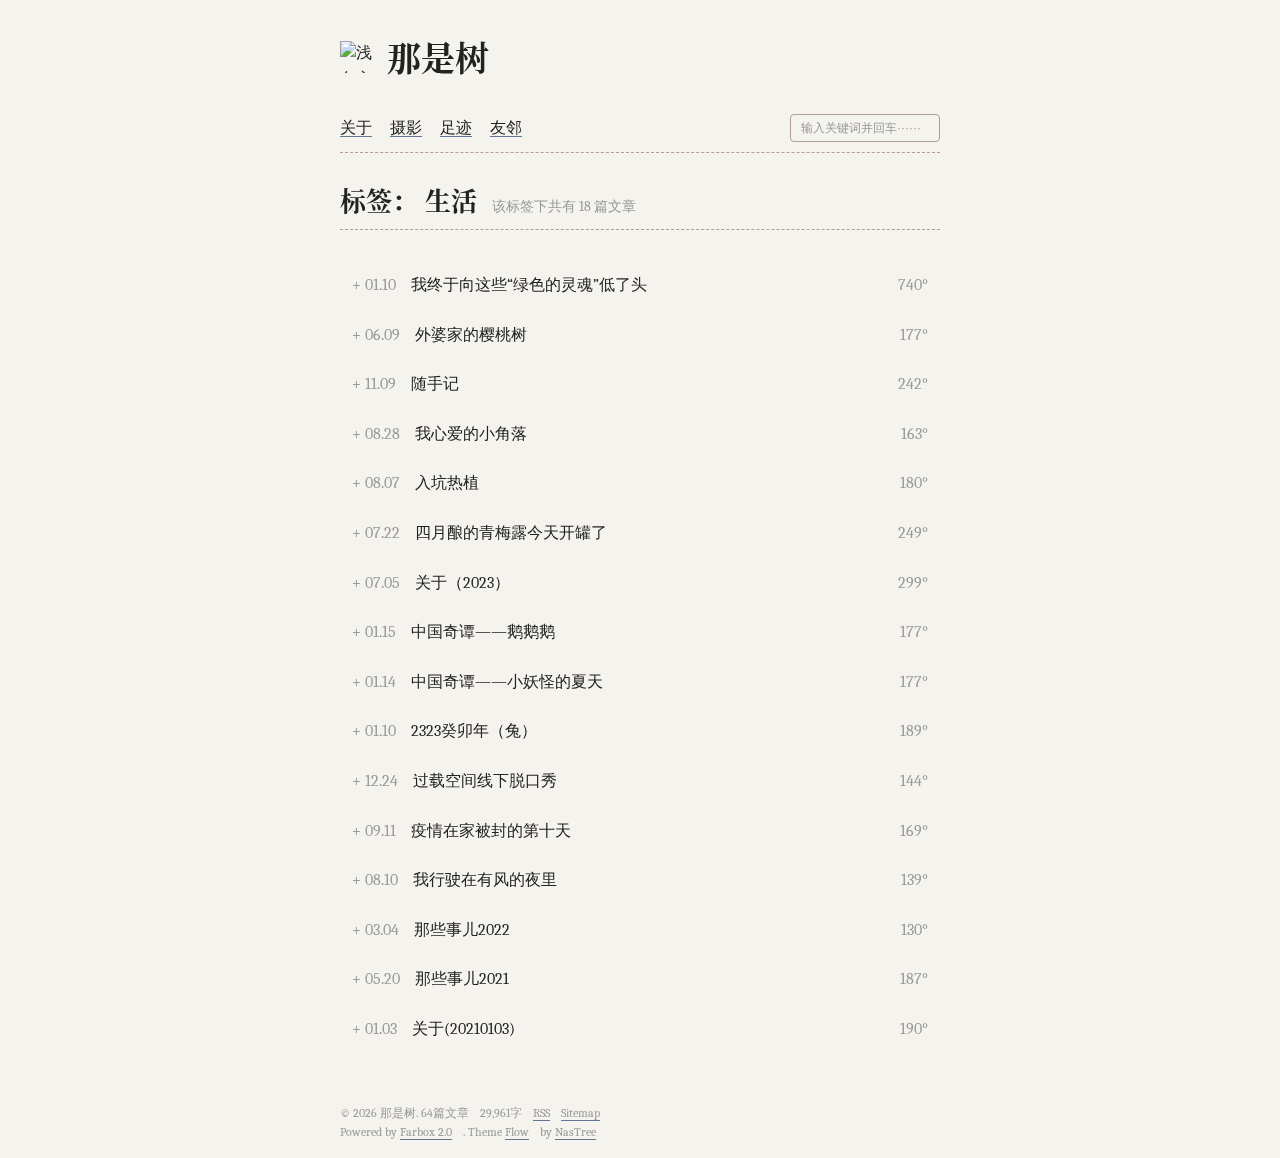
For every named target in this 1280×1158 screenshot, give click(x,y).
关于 (356, 128)
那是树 (438, 56)
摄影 (406, 128)
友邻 (506, 128)
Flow (517, 1132)
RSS (541, 1113)
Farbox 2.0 (426, 1132)
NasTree (575, 1132)
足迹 (456, 128)
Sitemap (580, 1113)
